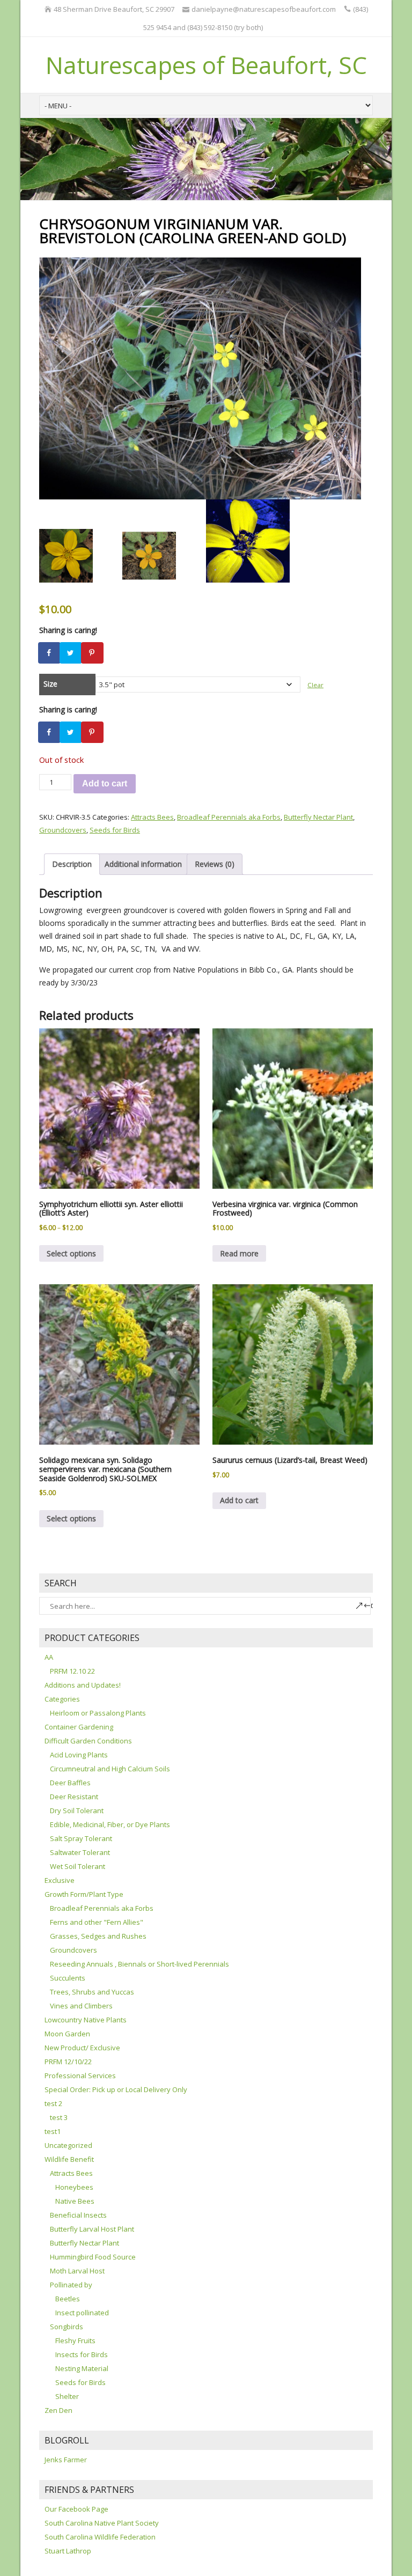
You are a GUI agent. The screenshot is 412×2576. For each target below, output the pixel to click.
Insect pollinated (82, 2313)
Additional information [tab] (143, 864)
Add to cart (105, 783)
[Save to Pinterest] (93, 653)
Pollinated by (71, 2285)
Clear (315, 685)
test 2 (53, 2103)
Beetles (68, 2299)
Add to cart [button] (239, 1500)
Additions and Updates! (83, 1685)
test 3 (59, 2117)
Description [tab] (72, 864)
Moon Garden (67, 2034)
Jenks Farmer (66, 2460)
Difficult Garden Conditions (88, 1741)
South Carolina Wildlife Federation (100, 2537)
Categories (62, 1699)
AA (49, 1657)
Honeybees (74, 2187)
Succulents (68, 1978)
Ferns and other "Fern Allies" (97, 1922)
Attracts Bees (152, 817)
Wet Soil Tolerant (78, 1866)
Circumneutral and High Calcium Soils (110, 1769)
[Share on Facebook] (50, 653)
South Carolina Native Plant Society (102, 2523)
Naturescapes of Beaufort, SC (206, 65)
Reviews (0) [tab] (215, 864)
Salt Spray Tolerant (81, 1838)
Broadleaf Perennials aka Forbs (229, 817)
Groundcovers (63, 830)
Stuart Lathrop (68, 2551)
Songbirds (67, 2327)
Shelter (67, 2396)
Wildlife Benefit (69, 2159)
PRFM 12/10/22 (68, 2062)
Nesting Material (82, 2368)
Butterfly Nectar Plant (318, 817)
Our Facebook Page (76, 2509)
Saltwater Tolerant (80, 1852)
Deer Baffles (70, 1783)
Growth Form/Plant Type (84, 1894)
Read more (239, 1253)
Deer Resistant (74, 1797)
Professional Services (80, 2075)
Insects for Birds (82, 2354)
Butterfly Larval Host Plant (92, 2229)
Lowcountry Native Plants (86, 2020)
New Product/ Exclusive (82, 2048)
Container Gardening (79, 1727)
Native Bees (75, 2201)
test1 (53, 2131)
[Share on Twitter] (71, 653)
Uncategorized (68, 2145)
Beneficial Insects (78, 2215)
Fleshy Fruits (75, 2341)
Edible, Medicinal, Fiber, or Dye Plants (110, 1824)
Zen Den (58, 2410)
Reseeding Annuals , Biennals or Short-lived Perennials (139, 1964)
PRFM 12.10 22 (72, 1671)
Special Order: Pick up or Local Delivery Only (116, 2089)
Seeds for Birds (115, 830)
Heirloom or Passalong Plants (98, 1713)
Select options (71, 1253)
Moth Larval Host (77, 2271)
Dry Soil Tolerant (77, 1810)
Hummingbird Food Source (93, 2257)
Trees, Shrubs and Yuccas (92, 1992)
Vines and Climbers (81, 2006)
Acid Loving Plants (79, 1755)
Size (50, 684)
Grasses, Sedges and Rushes (98, 1936)
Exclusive (60, 1880)
